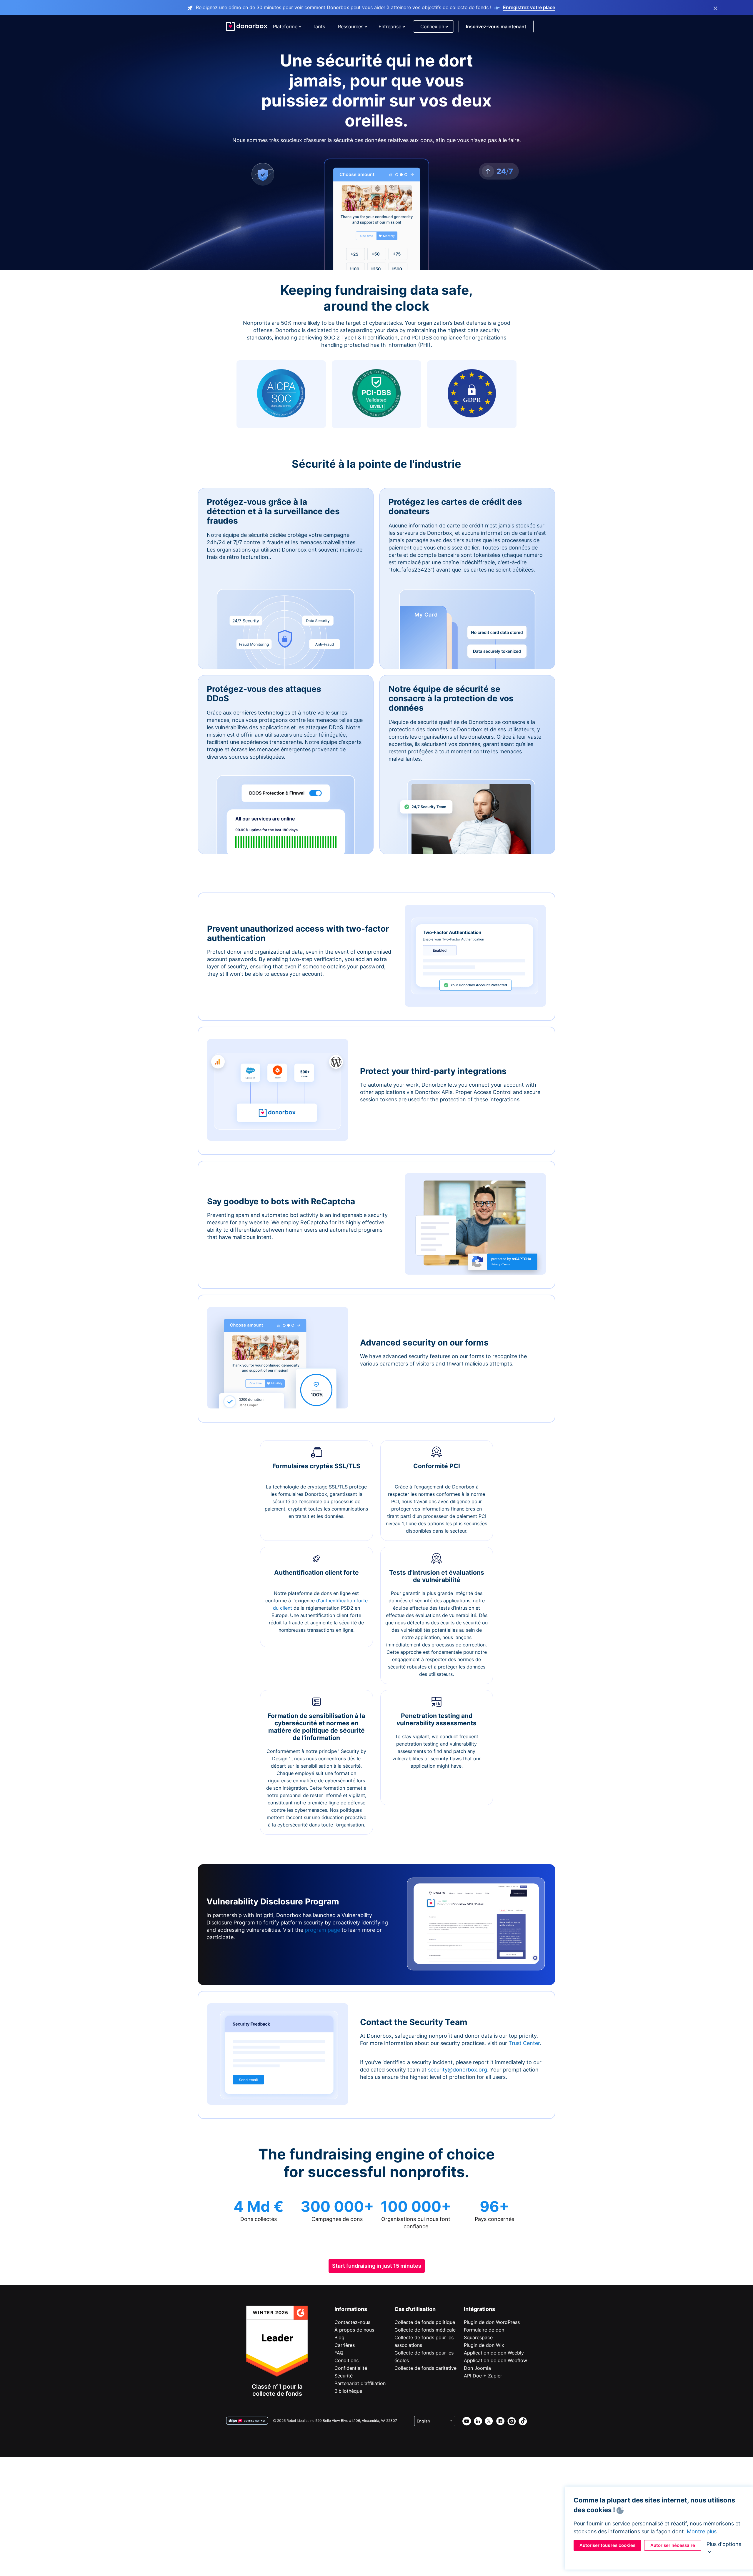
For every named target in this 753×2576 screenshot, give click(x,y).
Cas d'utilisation (415, 2309)
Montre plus (702, 2531)
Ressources (351, 26)
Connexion (432, 26)
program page (322, 1930)
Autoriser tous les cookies (607, 2545)
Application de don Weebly (494, 2353)
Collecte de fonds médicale (425, 2330)
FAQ (339, 2353)
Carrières (345, 2345)
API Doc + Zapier (483, 2376)
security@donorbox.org (458, 2070)
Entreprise (390, 26)
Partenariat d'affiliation (360, 2383)
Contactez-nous (352, 2322)
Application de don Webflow (495, 2360)
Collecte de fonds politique (425, 2322)
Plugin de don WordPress (492, 2322)
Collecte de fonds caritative (425, 2368)
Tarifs (319, 26)
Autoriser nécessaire (673, 2545)
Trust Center (524, 2043)
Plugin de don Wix (484, 2345)
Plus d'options (724, 2544)
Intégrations (479, 2309)
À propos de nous (354, 2330)
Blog (339, 2337)
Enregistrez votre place (529, 7)
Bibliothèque (348, 2391)
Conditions (346, 2360)
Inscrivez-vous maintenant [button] (496, 26)
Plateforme (285, 26)
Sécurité (344, 2376)
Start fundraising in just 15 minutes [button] (377, 2266)
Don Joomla (477, 2368)
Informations (351, 2309)
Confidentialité (351, 2368)
